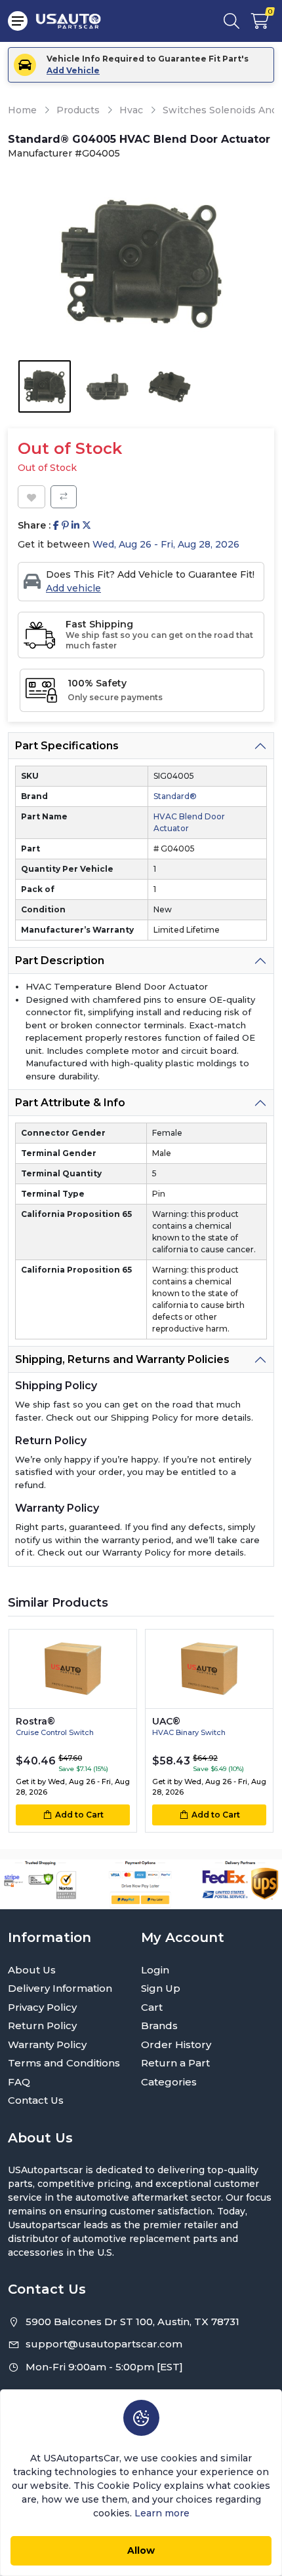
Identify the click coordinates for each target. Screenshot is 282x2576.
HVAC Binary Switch (189, 1732)
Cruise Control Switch (55, 1732)
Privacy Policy (42, 2007)
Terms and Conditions (64, 2063)
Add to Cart (79, 1815)
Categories (169, 2082)
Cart (152, 2007)
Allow (141, 2550)
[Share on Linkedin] (75, 526)
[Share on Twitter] (87, 526)
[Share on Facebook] (56, 526)
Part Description (60, 961)
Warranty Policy (47, 2044)
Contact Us (36, 2100)
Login (155, 1970)
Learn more (162, 2513)
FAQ (19, 2082)
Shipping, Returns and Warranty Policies (122, 1359)
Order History (176, 2044)
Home (22, 110)
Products (78, 110)
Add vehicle (73, 588)
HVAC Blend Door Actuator (189, 822)
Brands (159, 2025)
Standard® (175, 796)
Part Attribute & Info (70, 1103)
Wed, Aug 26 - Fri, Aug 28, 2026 (166, 544)
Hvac (131, 110)
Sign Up (161, 1988)
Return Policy (42, 2025)
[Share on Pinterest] (65, 526)
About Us (32, 1970)
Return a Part (175, 2063)
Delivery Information (60, 1988)
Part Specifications (67, 746)
